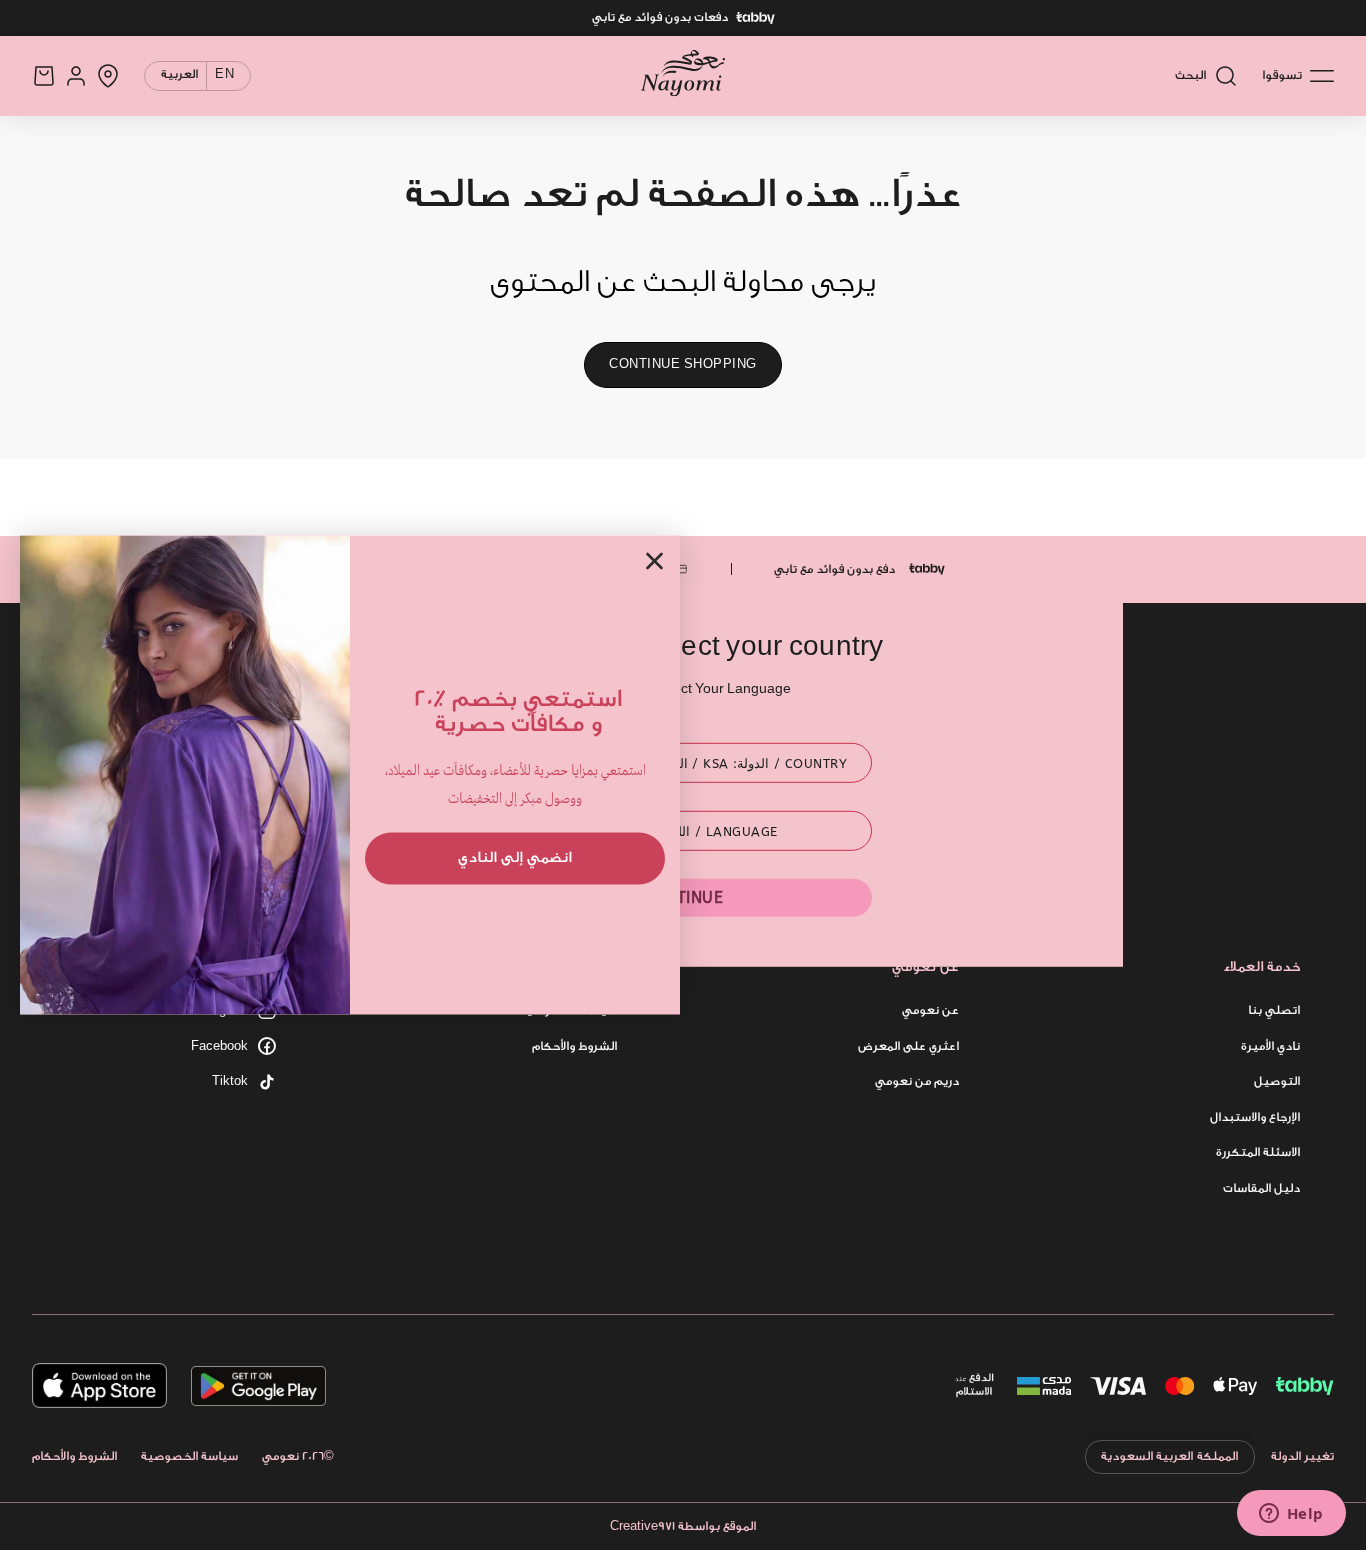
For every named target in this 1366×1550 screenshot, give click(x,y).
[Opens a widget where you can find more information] (1291, 1515)
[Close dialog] (654, 560)
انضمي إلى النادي (515, 857)
